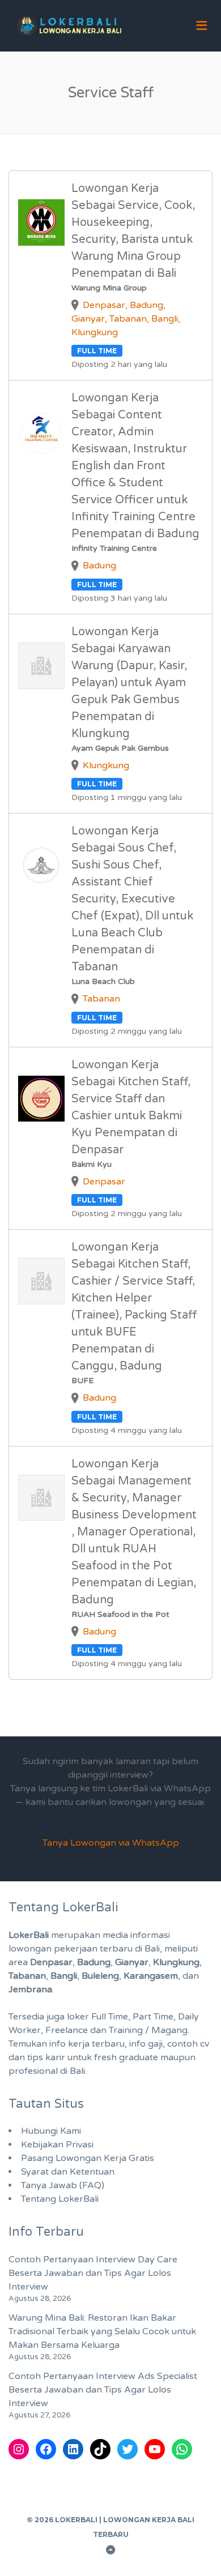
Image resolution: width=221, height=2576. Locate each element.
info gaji (146, 2044)
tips (35, 2057)
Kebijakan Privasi (57, 2145)
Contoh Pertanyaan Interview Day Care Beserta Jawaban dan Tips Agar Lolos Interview (93, 2273)
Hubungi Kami (51, 2131)
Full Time (110, 2017)
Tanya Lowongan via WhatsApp (111, 1843)
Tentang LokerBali (60, 2199)
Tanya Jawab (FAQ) (63, 2185)
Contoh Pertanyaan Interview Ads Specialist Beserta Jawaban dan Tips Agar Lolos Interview (103, 2390)
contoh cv (188, 2044)
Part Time (153, 2017)
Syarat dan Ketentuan (68, 2172)
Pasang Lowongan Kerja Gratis (88, 2158)
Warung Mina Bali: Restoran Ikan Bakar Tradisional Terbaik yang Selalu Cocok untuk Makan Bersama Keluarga (102, 2331)
